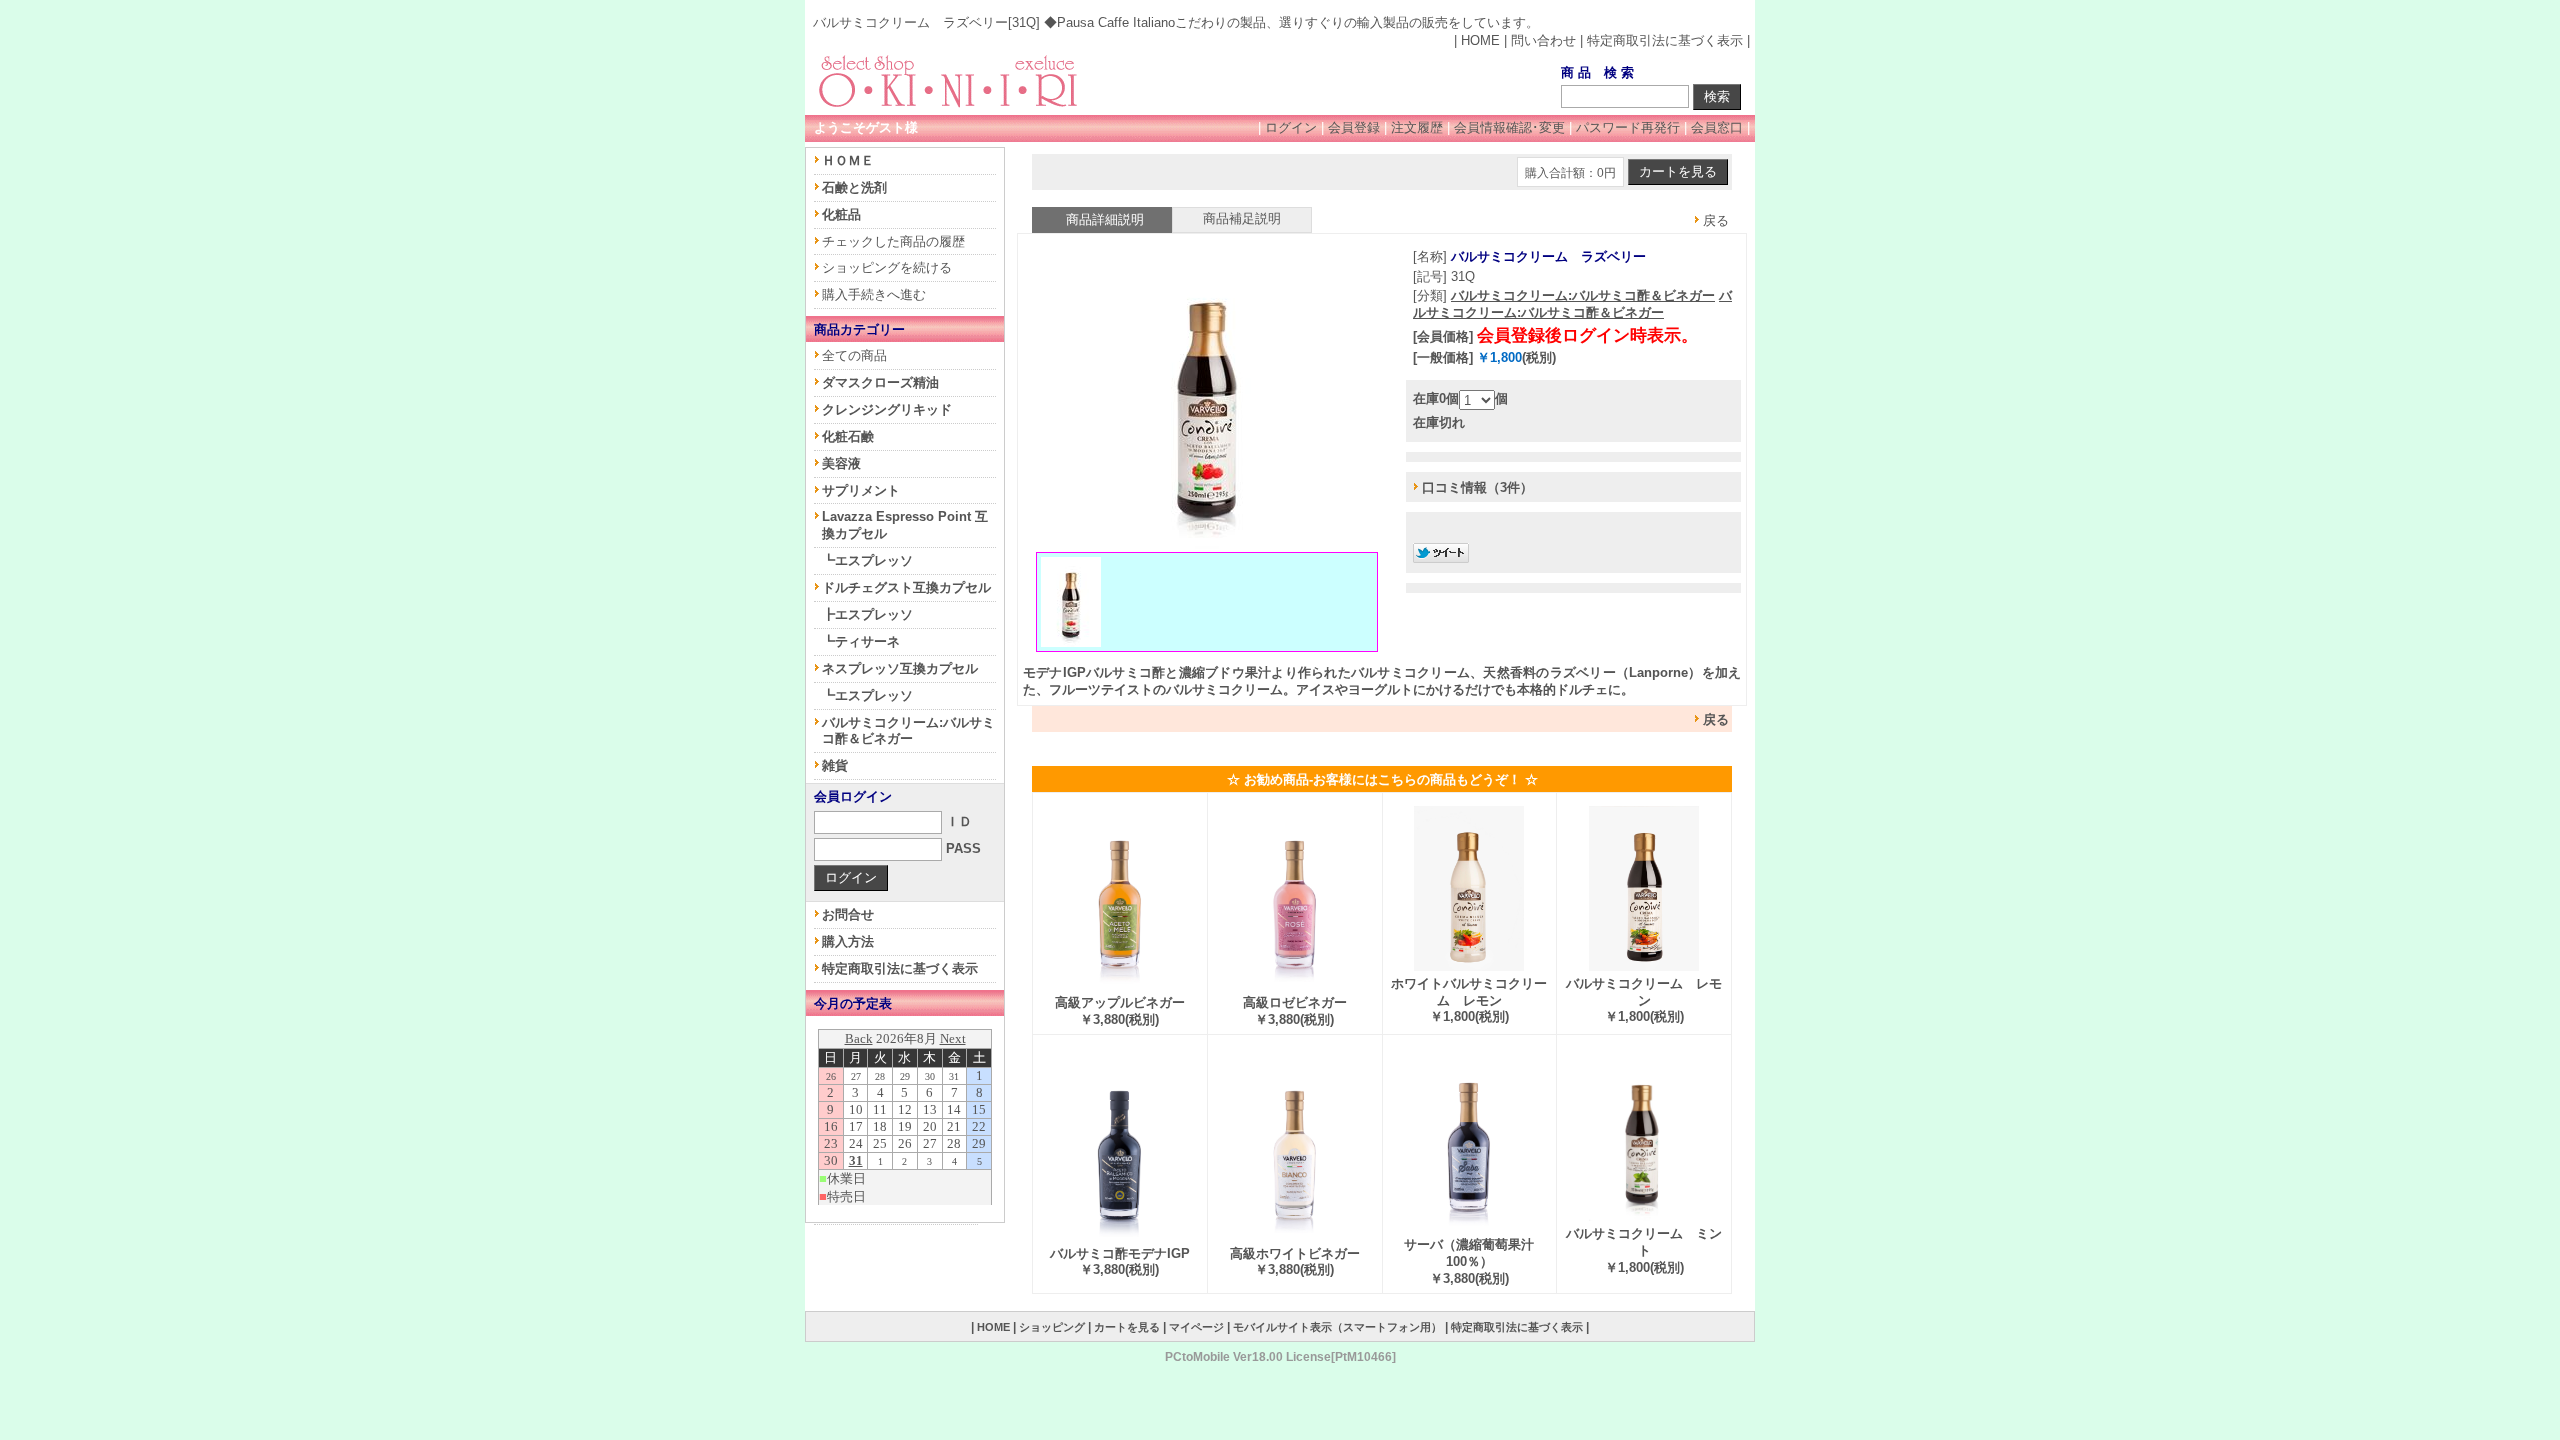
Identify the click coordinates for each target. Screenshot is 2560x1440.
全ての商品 (854, 355)
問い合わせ (1543, 40)
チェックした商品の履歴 (893, 241)
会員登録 (1354, 127)
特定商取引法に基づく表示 (1665, 40)
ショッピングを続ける (887, 267)
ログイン (1291, 127)
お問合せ (848, 914)
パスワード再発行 (1628, 127)
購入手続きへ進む (874, 294)
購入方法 (848, 941)
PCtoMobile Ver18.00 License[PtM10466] (1280, 1356)
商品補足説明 (1242, 218)
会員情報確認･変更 (1509, 127)
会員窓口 (1717, 127)
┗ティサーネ (861, 641)
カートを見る (1127, 1327)
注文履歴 (1417, 127)
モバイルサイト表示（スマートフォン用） (1337, 1327)
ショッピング (1052, 1327)
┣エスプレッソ (867, 614)
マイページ (1196, 1327)
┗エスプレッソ (867, 560)
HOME (1480, 40)
